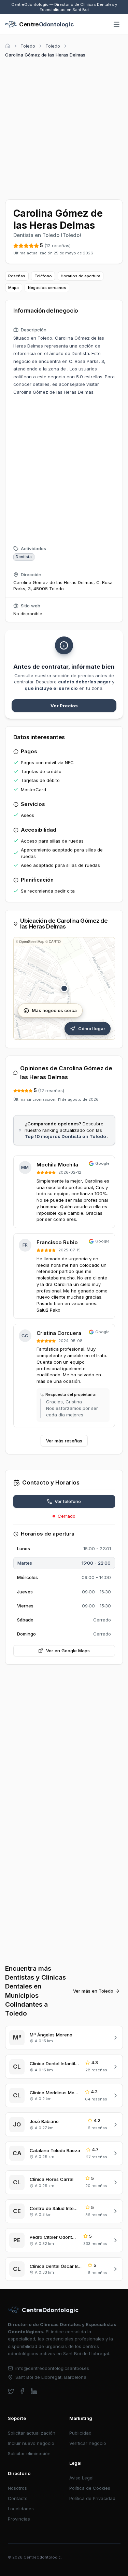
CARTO (55, 942)
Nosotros (17, 2488)
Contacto (18, 2498)
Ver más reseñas (64, 1441)
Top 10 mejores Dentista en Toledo (66, 1136)
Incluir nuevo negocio (31, 2443)
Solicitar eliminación (29, 2453)
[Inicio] (8, 46)
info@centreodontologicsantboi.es (52, 2368)
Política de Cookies (90, 2488)
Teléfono (43, 276)
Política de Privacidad (92, 2498)
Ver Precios (64, 706)
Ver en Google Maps (68, 1651)
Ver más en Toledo (93, 1991)
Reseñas (17, 276)
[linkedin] (34, 2391)
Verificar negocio (88, 2443)
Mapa (13, 288)
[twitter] (11, 2391)
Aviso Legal (81, 2478)
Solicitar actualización (32, 2433)
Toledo (28, 46)
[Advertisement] (64, 128)
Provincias (19, 2519)
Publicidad (80, 2433)
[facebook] (22, 2391)
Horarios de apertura (81, 276)
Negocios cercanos (47, 288)
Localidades (21, 2509)
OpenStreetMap (32, 942)
